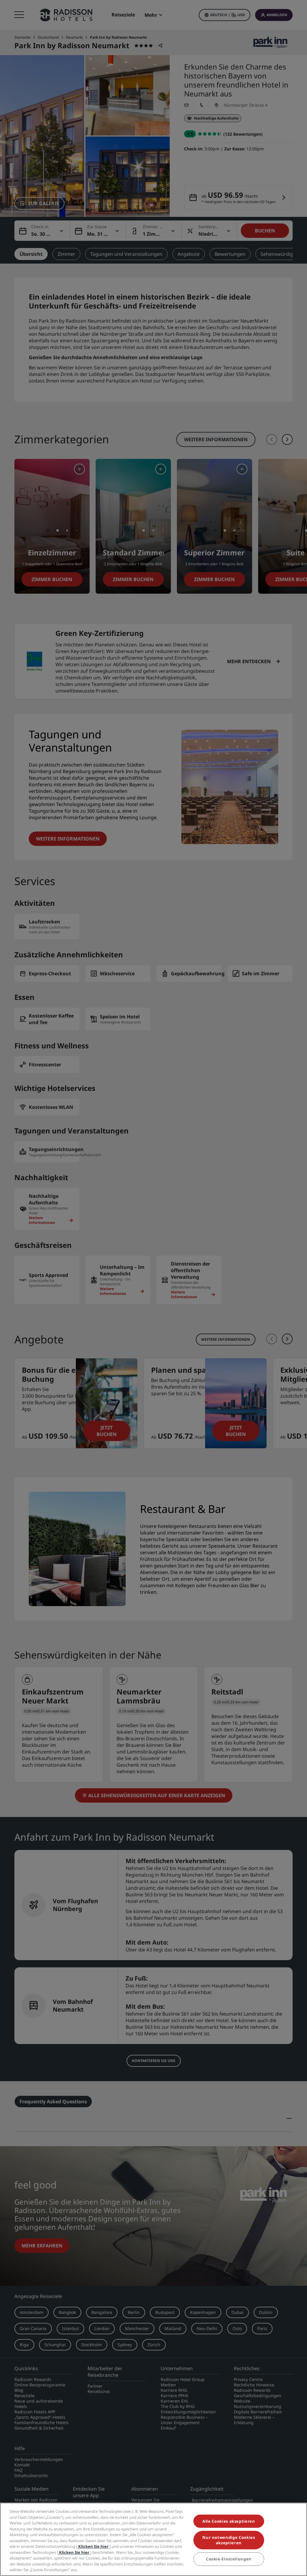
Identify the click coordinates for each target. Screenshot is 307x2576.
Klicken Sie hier (93, 2546)
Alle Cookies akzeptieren (229, 2521)
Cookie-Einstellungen (229, 2559)
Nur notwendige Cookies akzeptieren (229, 2540)
